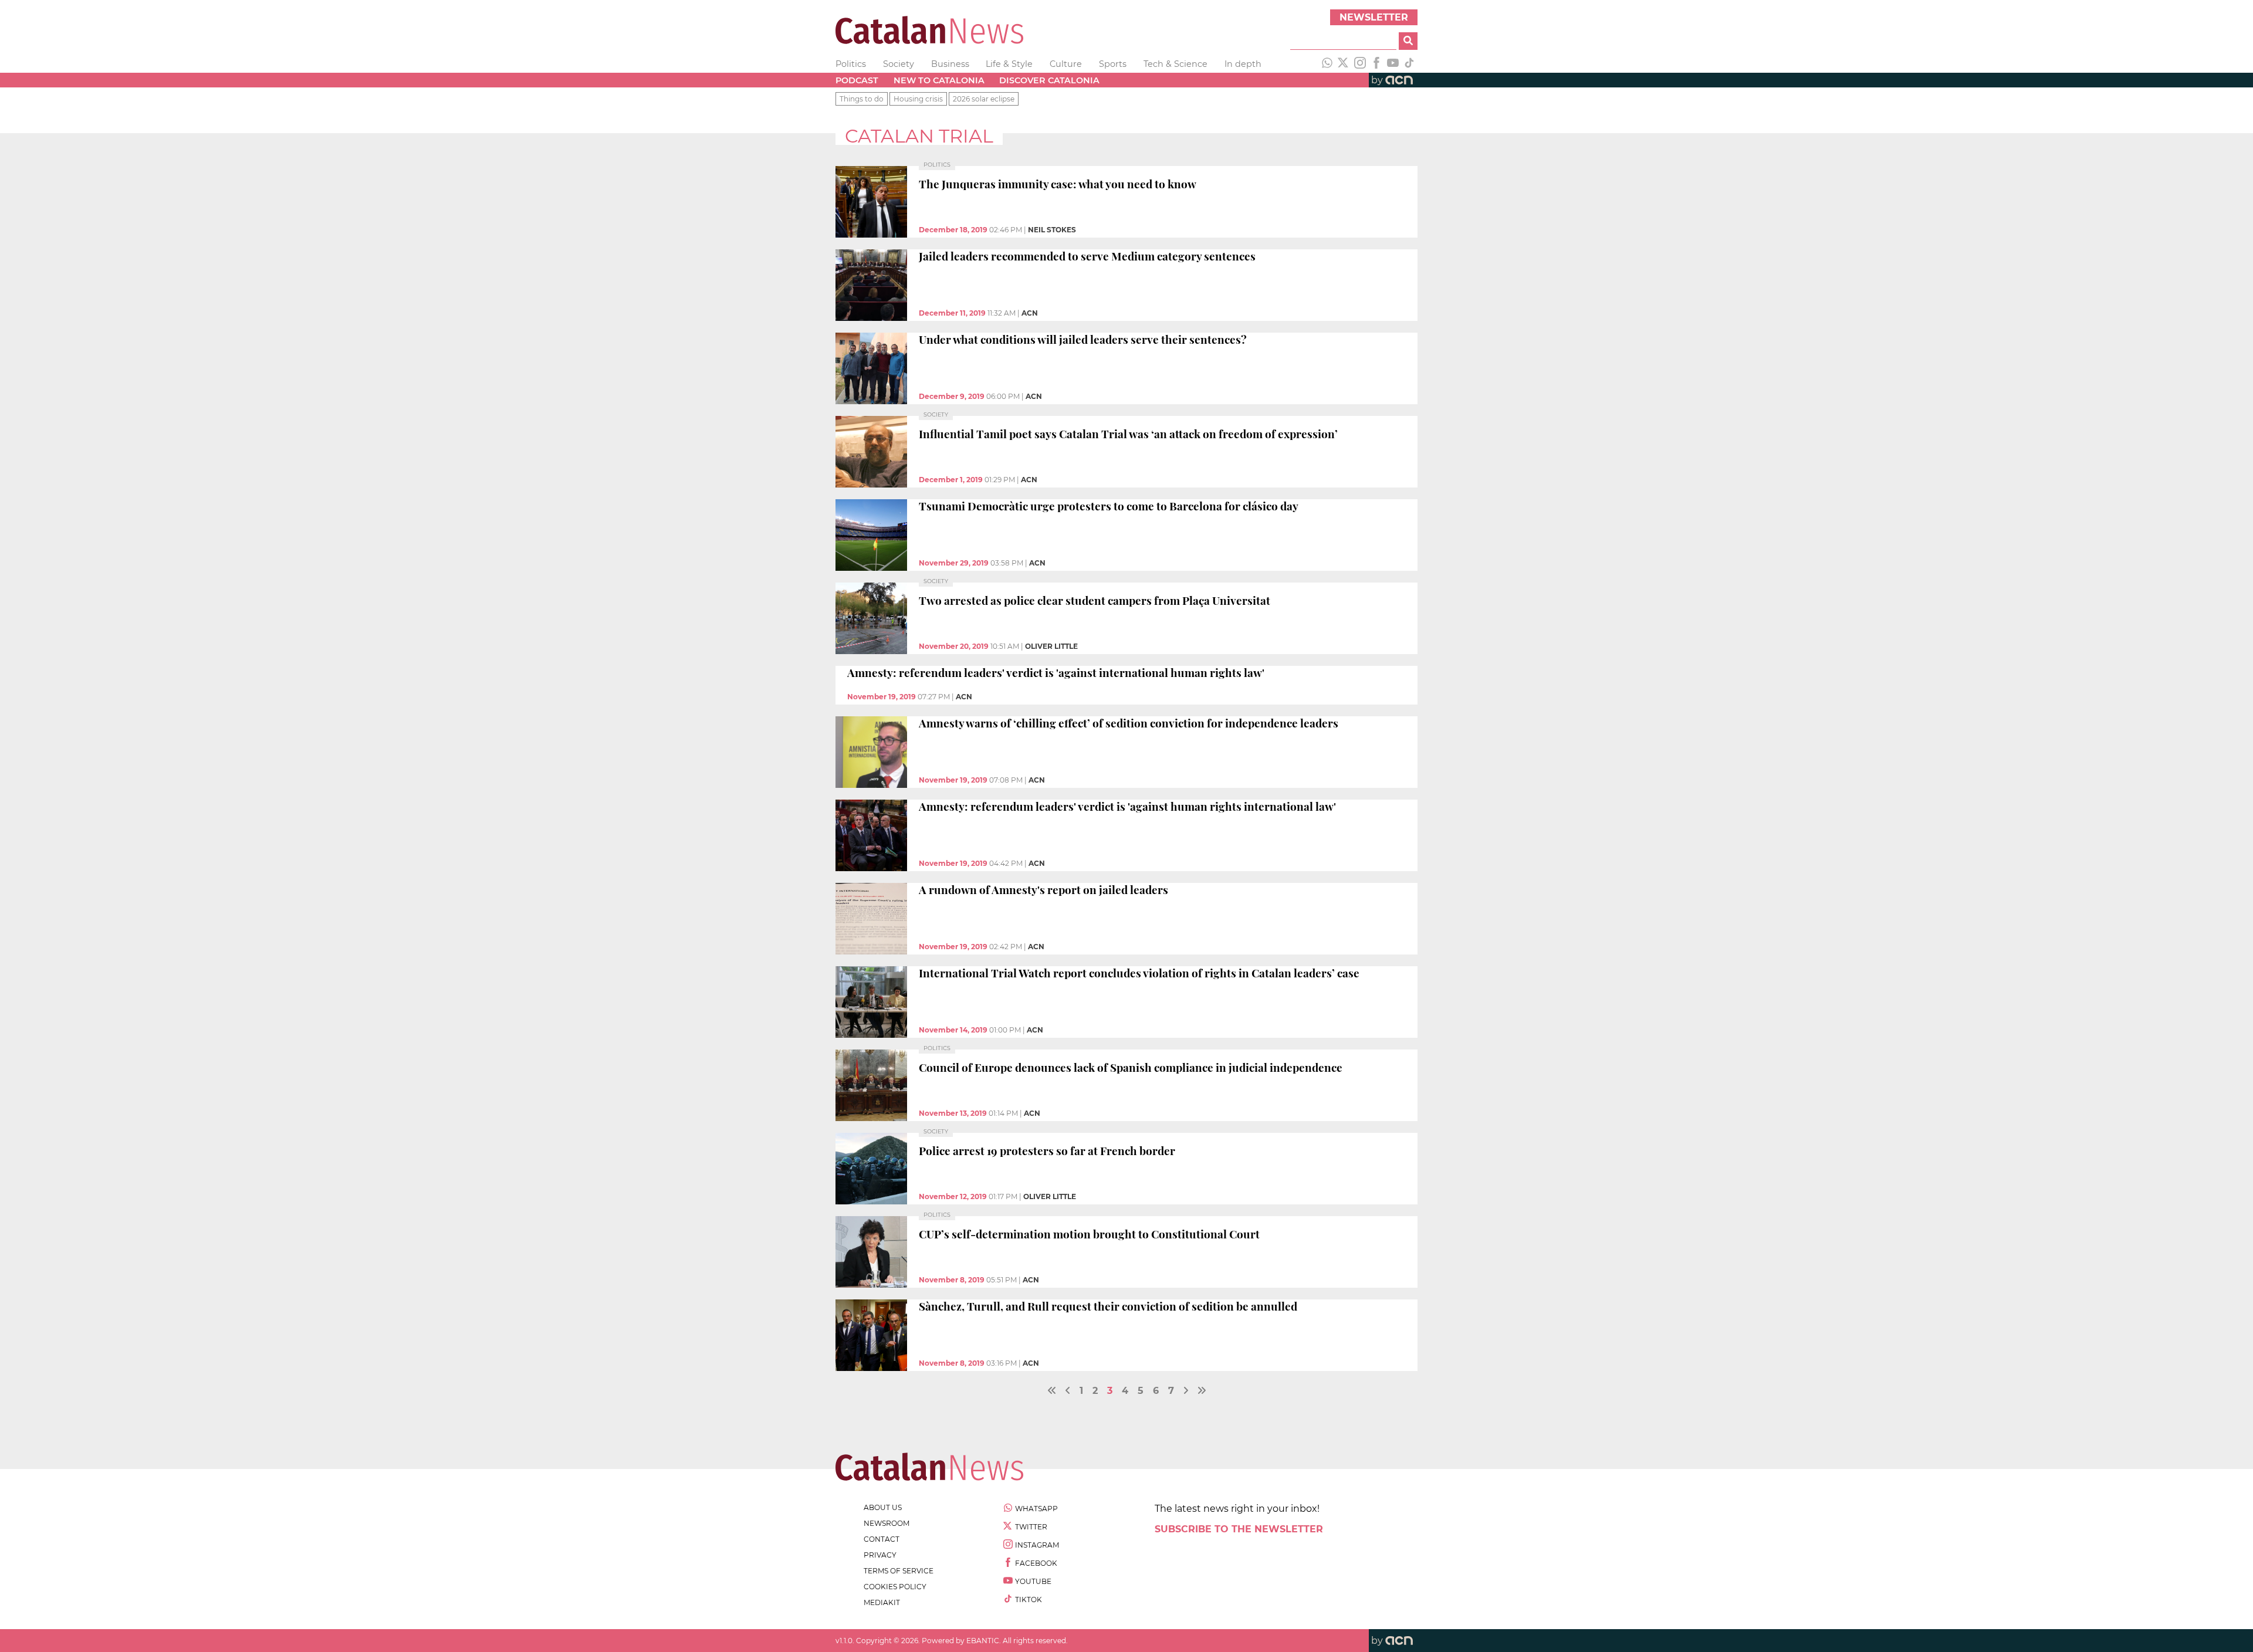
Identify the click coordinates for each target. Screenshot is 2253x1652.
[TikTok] (1409, 64)
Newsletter (1374, 17)
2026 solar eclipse (984, 99)
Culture (1066, 64)
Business (950, 64)
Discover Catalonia (1049, 80)
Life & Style (1009, 64)
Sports (1113, 64)
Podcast (857, 80)
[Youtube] (1393, 64)
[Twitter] (1344, 64)
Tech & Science (1175, 64)
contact (882, 1539)
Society (899, 64)
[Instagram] (1360, 64)
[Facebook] (1376, 64)
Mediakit (882, 1602)
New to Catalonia (939, 80)
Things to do (862, 99)
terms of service (899, 1571)
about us (883, 1507)
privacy (880, 1555)
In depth (1243, 64)
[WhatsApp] (1327, 64)
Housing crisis (918, 99)
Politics (851, 64)
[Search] (1408, 41)
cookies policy (895, 1587)
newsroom (887, 1523)
